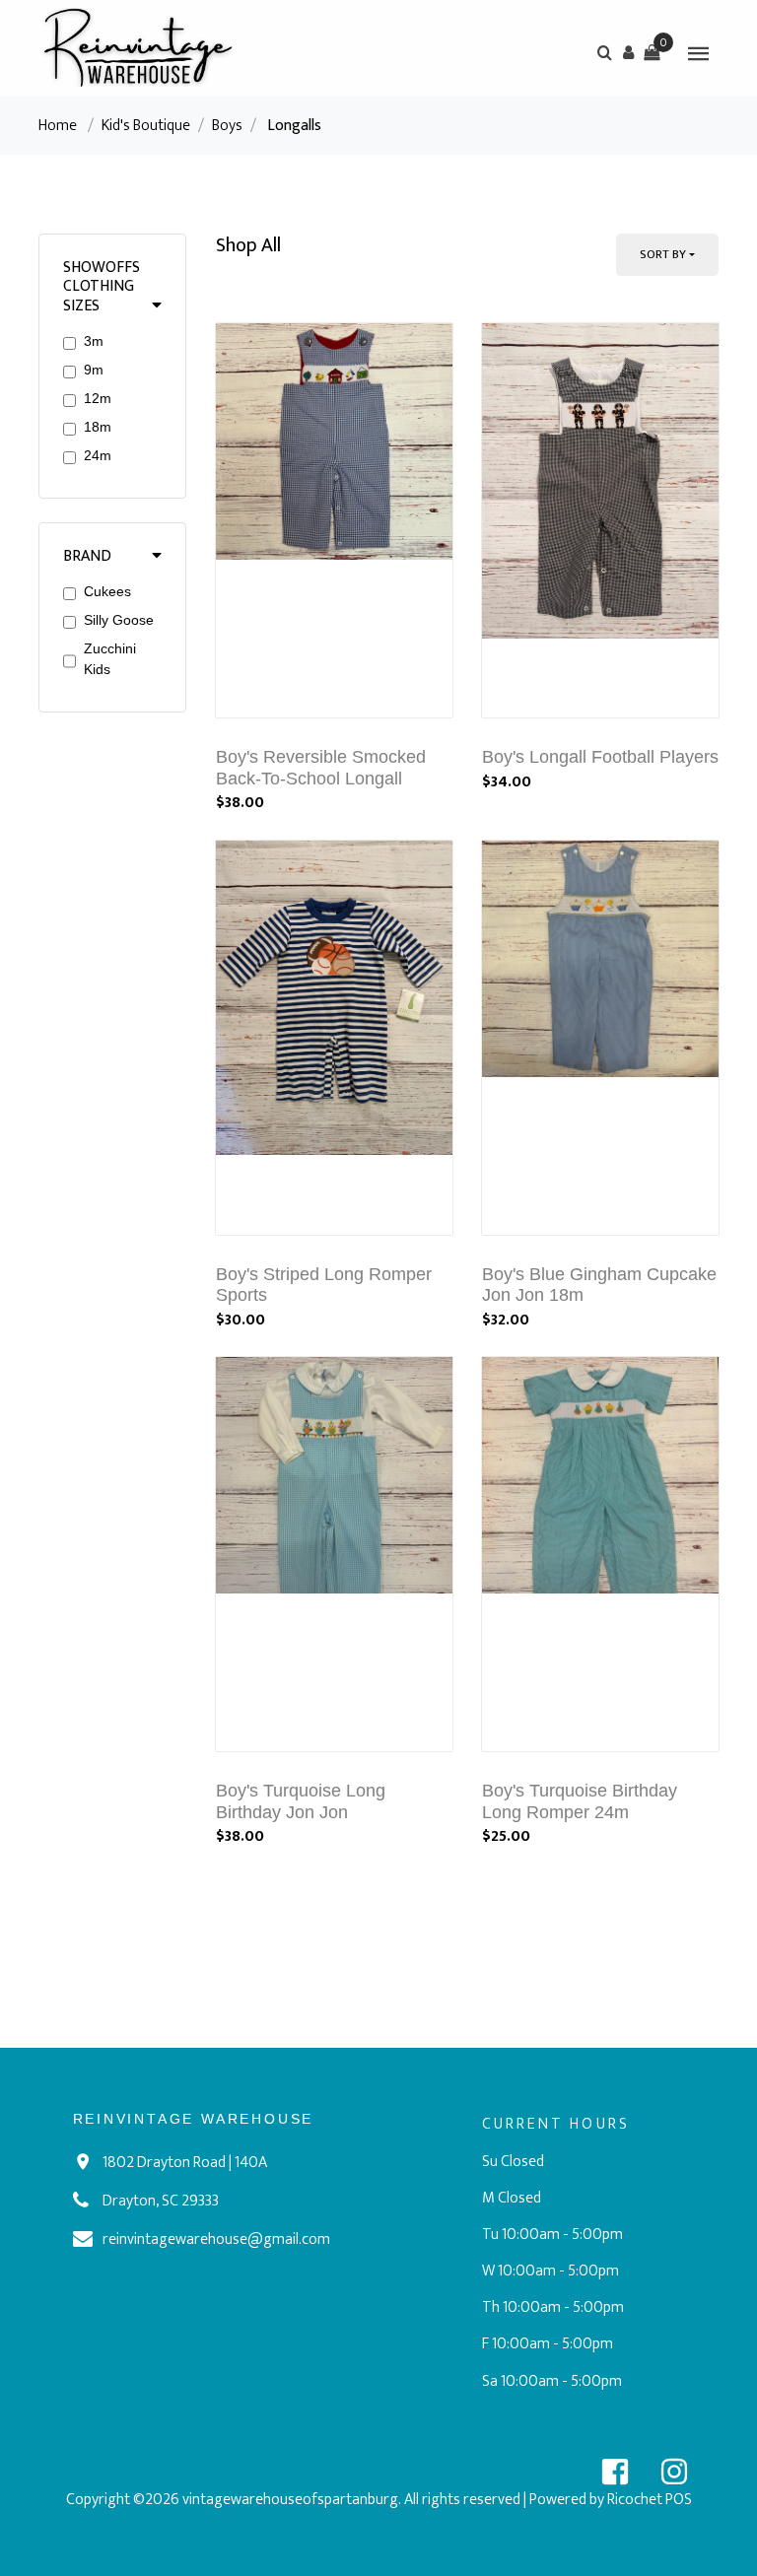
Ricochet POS (650, 2500)
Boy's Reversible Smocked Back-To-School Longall (321, 768)
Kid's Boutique (146, 126)
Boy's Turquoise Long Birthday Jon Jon (301, 1801)
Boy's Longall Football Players (600, 757)
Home (58, 126)
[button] (628, 52)
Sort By (663, 254)
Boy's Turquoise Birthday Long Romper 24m (580, 1801)
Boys (227, 126)
